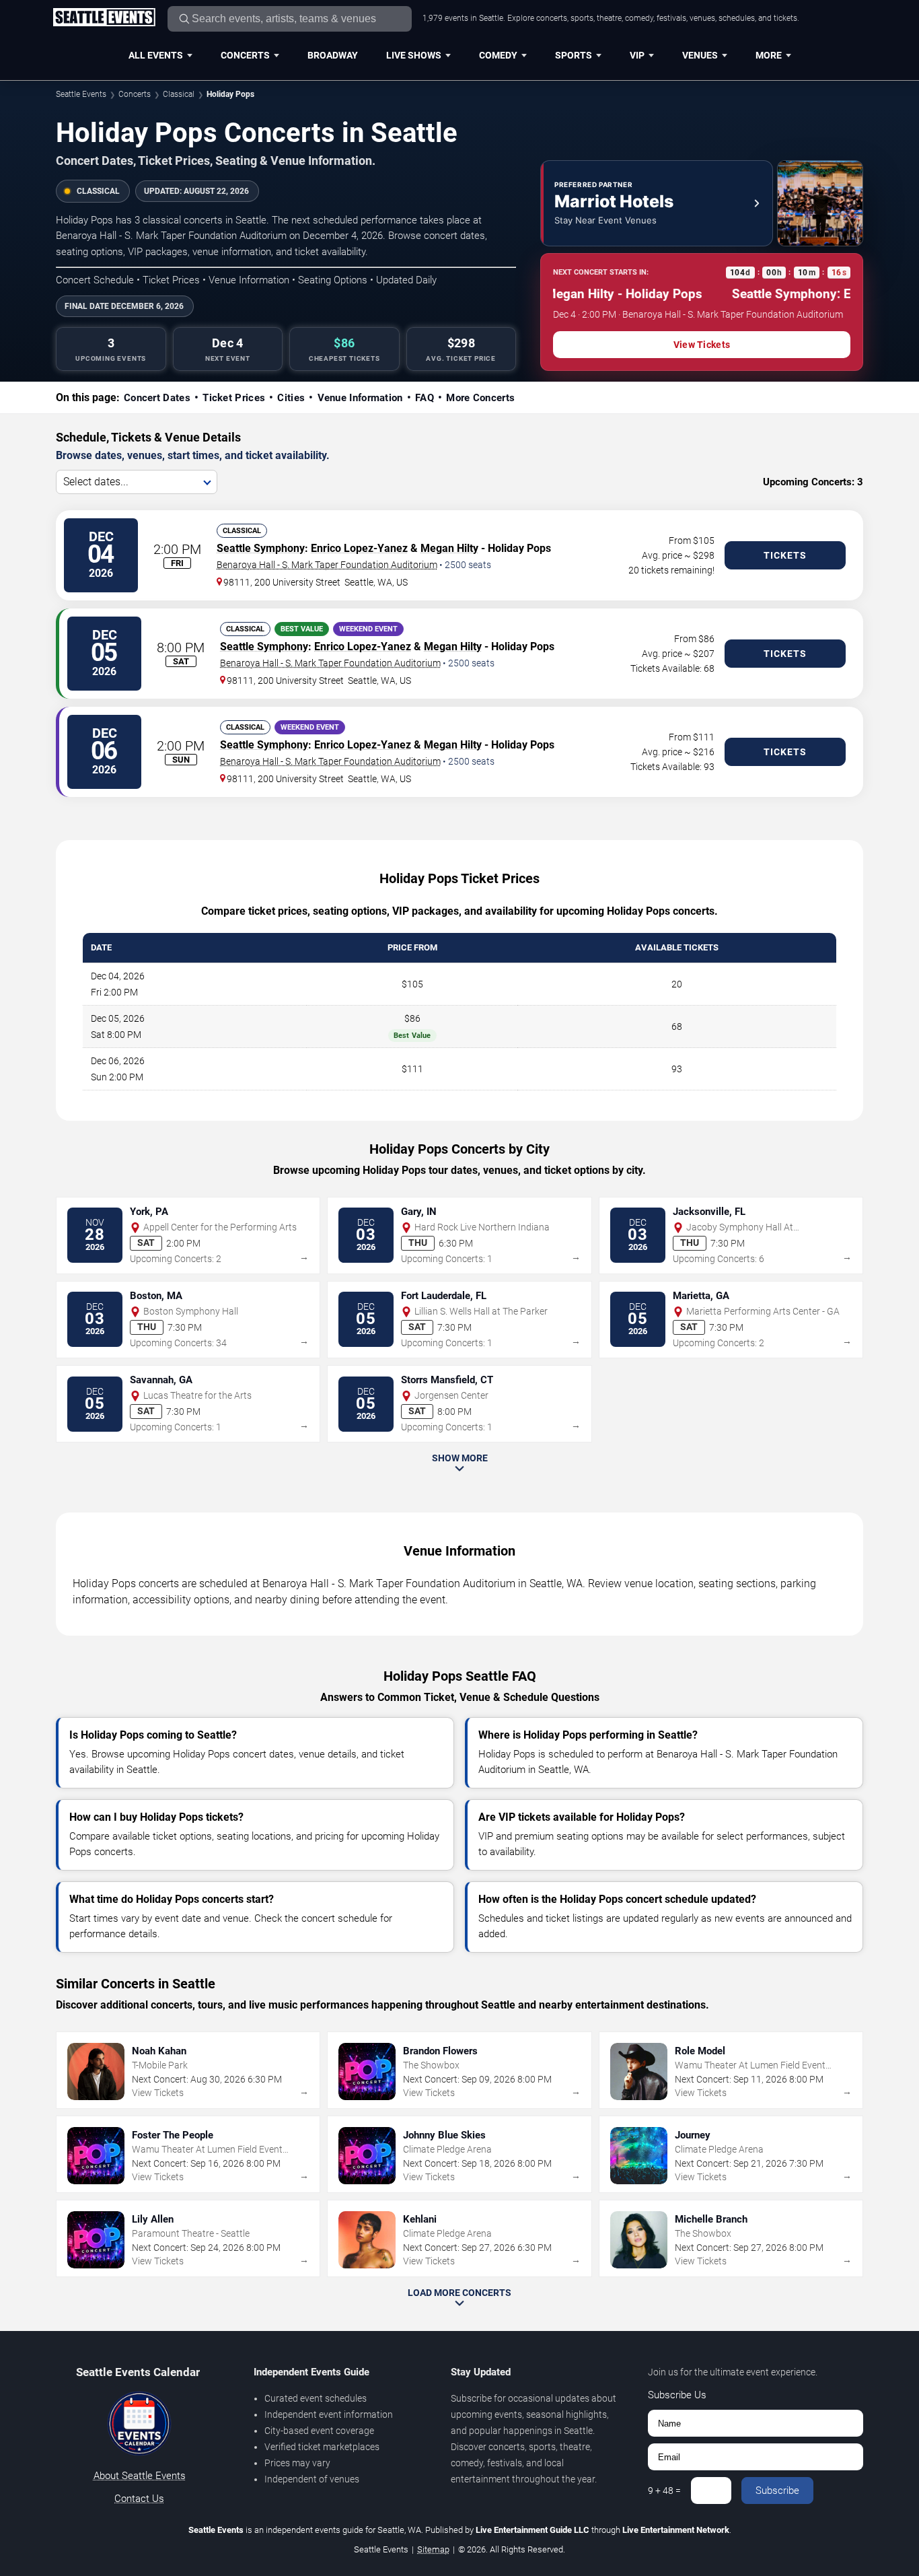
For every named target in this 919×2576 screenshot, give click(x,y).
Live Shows (414, 55)
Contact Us (139, 2499)
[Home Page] (104, 18)
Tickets (785, 555)
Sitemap (433, 2549)
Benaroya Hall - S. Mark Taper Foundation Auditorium (327, 565)
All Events (156, 55)
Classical (179, 94)
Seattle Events (81, 94)
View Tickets (702, 345)
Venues (700, 55)
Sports (574, 55)
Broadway (333, 55)
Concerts (245, 55)
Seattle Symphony (261, 548)
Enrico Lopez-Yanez (359, 548)
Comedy (498, 55)
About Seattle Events (140, 2476)
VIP (637, 55)
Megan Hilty (449, 548)
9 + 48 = (664, 2491)
